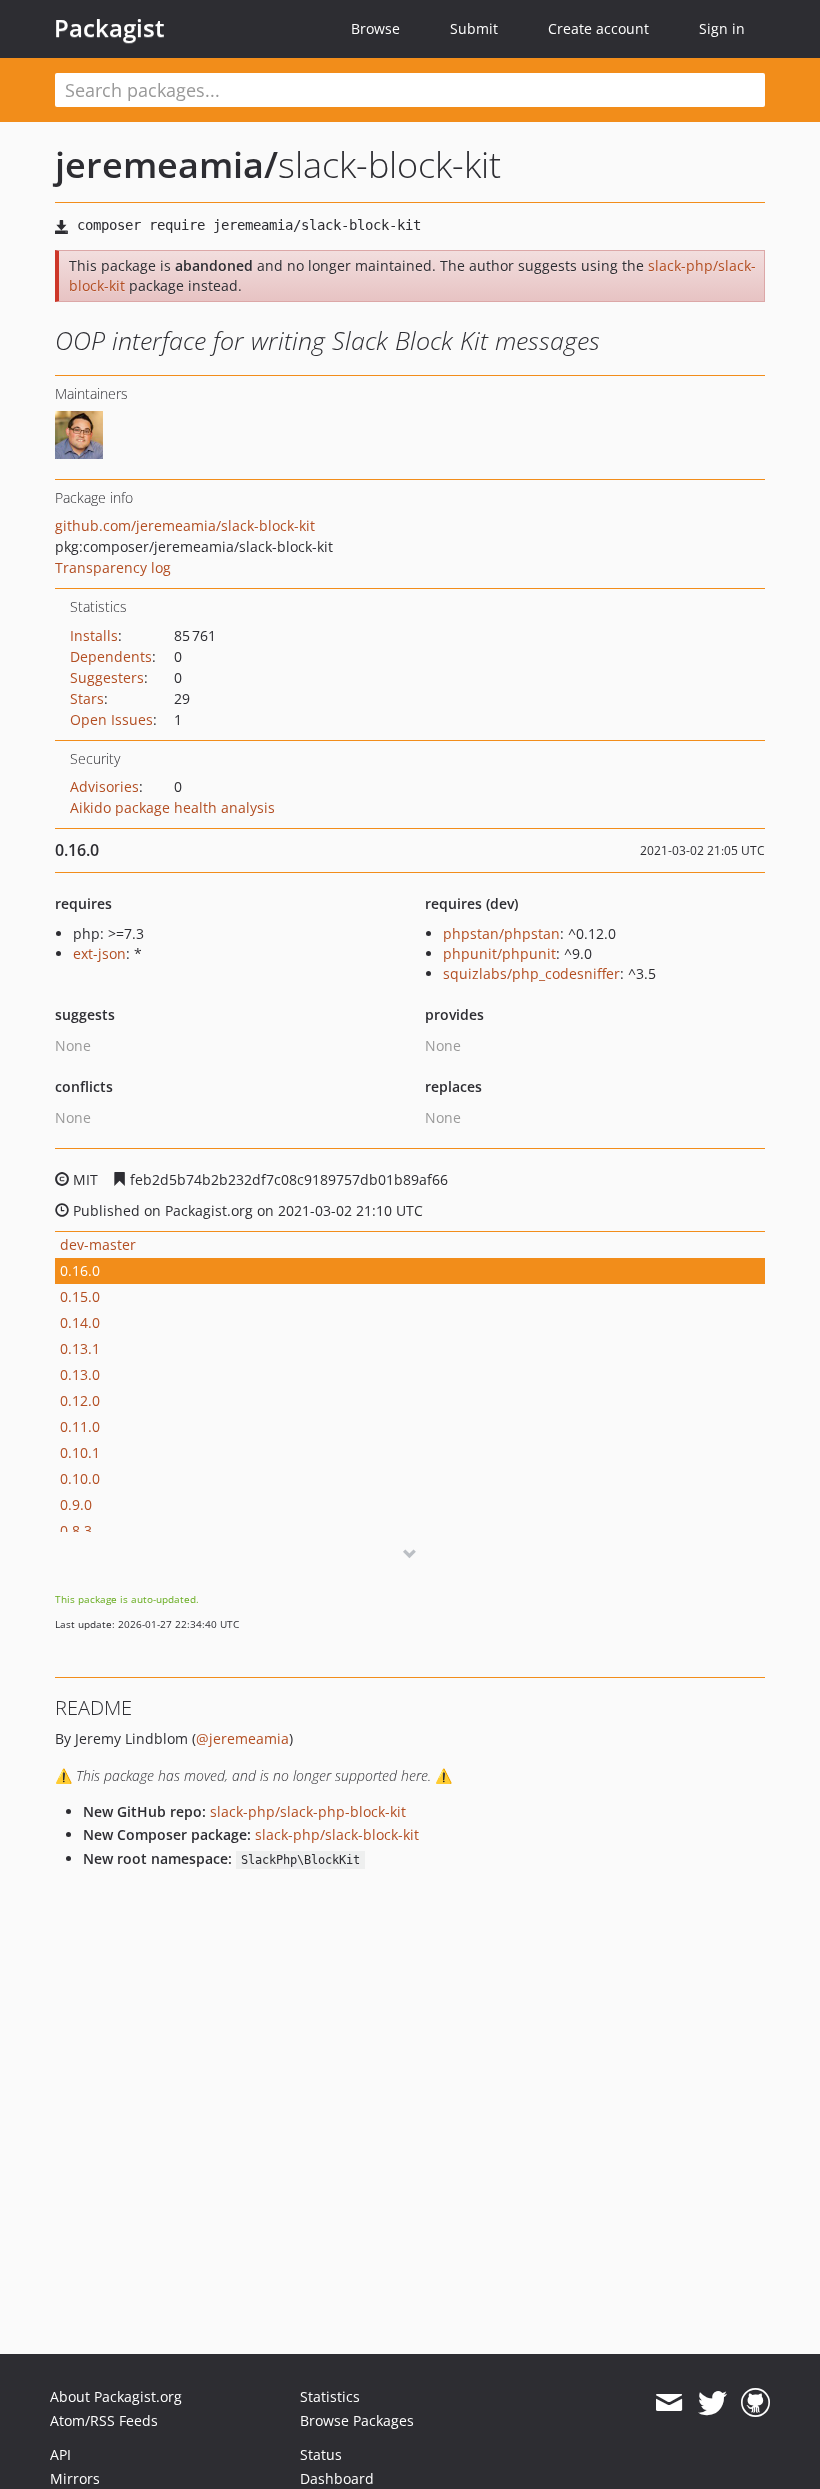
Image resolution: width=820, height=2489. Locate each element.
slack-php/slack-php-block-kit (308, 1811)
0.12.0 (80, 1400)
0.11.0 (80, 1426)
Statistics (330, 2396)
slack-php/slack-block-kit (337, 1834)
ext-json (99, 953)
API (60, 2454)
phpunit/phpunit (499, 953)
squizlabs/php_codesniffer (531, 973)
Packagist (109, 28)
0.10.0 (80, 1478)
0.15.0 (80, 1296)
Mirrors (75, 2478)
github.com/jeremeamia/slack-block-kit (185, 525)
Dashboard (337, 2478)
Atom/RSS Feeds (104, 2420)
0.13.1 (80, 1348)
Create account (598, 28)
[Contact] (668, 2403)
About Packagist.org (116, 2396)
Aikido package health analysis (172, 807)
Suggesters (107, 677)
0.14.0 (80, 1322)
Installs (94, 635)
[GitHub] (755, 2403)
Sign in (722, 28)
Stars (87, 698)
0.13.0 (80, 1374)
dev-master (98, 1244)
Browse (375, 28)
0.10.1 (80, 1452)
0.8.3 (76, 1530)
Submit (474, 28)
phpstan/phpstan (501, 933)
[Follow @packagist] (712, 2403)
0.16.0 (80, 1270)
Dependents (111, 656)
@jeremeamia (242, 1738)
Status (321, 2454)
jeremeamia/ (166, 164)
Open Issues (111, 719)
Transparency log (113, 567)
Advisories (104, 786)
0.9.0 (76, 1504)
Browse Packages (357, 2420)
